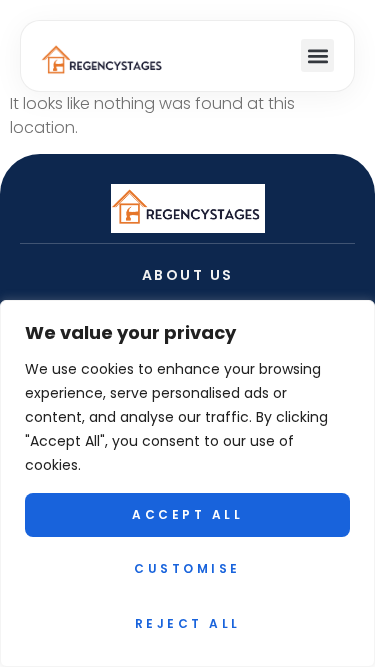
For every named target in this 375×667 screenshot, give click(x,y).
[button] (317, 55)
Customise (187, 568)
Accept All (187, 514)
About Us (188, 275)
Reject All (188, 623)
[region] (187, 483)
